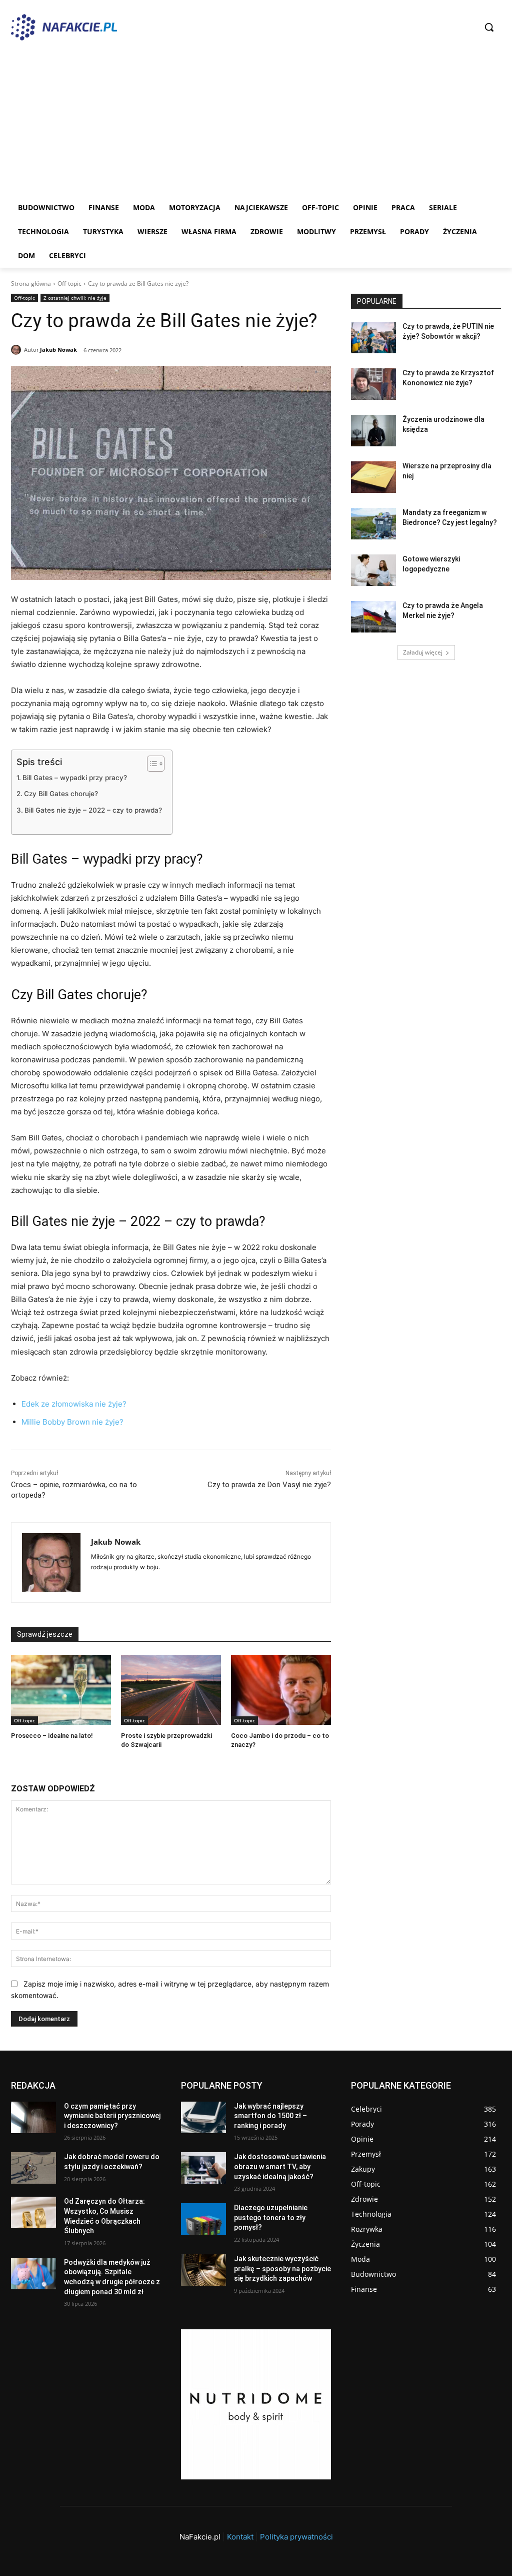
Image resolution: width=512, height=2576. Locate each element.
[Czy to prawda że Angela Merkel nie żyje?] (373, 617)
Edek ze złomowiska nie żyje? (74, 1404)
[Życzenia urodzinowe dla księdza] (373, 431)
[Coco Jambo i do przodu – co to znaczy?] (281, 1690)
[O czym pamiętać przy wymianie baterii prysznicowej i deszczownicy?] (33, 2117)
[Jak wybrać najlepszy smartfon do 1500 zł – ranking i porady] (203, 2117)
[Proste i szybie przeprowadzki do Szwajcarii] (171, 1690)
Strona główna (31, 283)
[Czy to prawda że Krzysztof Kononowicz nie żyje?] (373, 384)
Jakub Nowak (58, 350)
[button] (489, 27)
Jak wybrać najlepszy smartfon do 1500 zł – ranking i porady (270, 2116)
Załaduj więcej (423, 652)
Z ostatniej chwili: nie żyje (75, 298)
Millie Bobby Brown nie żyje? (72, 1422)
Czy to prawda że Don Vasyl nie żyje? (269, 1485)
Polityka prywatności (296, 2537)
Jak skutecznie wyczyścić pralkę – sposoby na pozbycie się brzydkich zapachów (282, 2269)
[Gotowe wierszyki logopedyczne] (373, 570)
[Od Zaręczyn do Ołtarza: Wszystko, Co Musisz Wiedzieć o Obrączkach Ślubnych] (33, 2212)
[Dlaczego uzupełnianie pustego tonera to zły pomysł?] (203, 2219)
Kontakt (240, 2537)
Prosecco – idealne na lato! (52, 1736)
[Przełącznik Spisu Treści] (151, 764)
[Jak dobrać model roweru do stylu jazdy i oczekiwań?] (33, 2168)
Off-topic (69, 283)
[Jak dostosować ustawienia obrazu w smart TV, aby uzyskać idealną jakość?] (203, 2168)
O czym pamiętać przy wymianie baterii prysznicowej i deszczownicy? (112, 2116)
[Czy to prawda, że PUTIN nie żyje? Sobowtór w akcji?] (373, 338)
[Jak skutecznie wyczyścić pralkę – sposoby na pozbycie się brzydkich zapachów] (203, 2270)
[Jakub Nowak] (17, 350)
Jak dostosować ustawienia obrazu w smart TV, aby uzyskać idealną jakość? (280, 2166)
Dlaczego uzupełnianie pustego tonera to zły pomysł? (271, 2217)
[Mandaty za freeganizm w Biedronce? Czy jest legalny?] (373, 524)
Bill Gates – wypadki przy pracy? (75, 778)
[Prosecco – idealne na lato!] (61, 1690)
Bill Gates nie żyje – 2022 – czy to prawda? (93, 810)
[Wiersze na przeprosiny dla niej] (373, 477)
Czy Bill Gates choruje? (61, 794)
